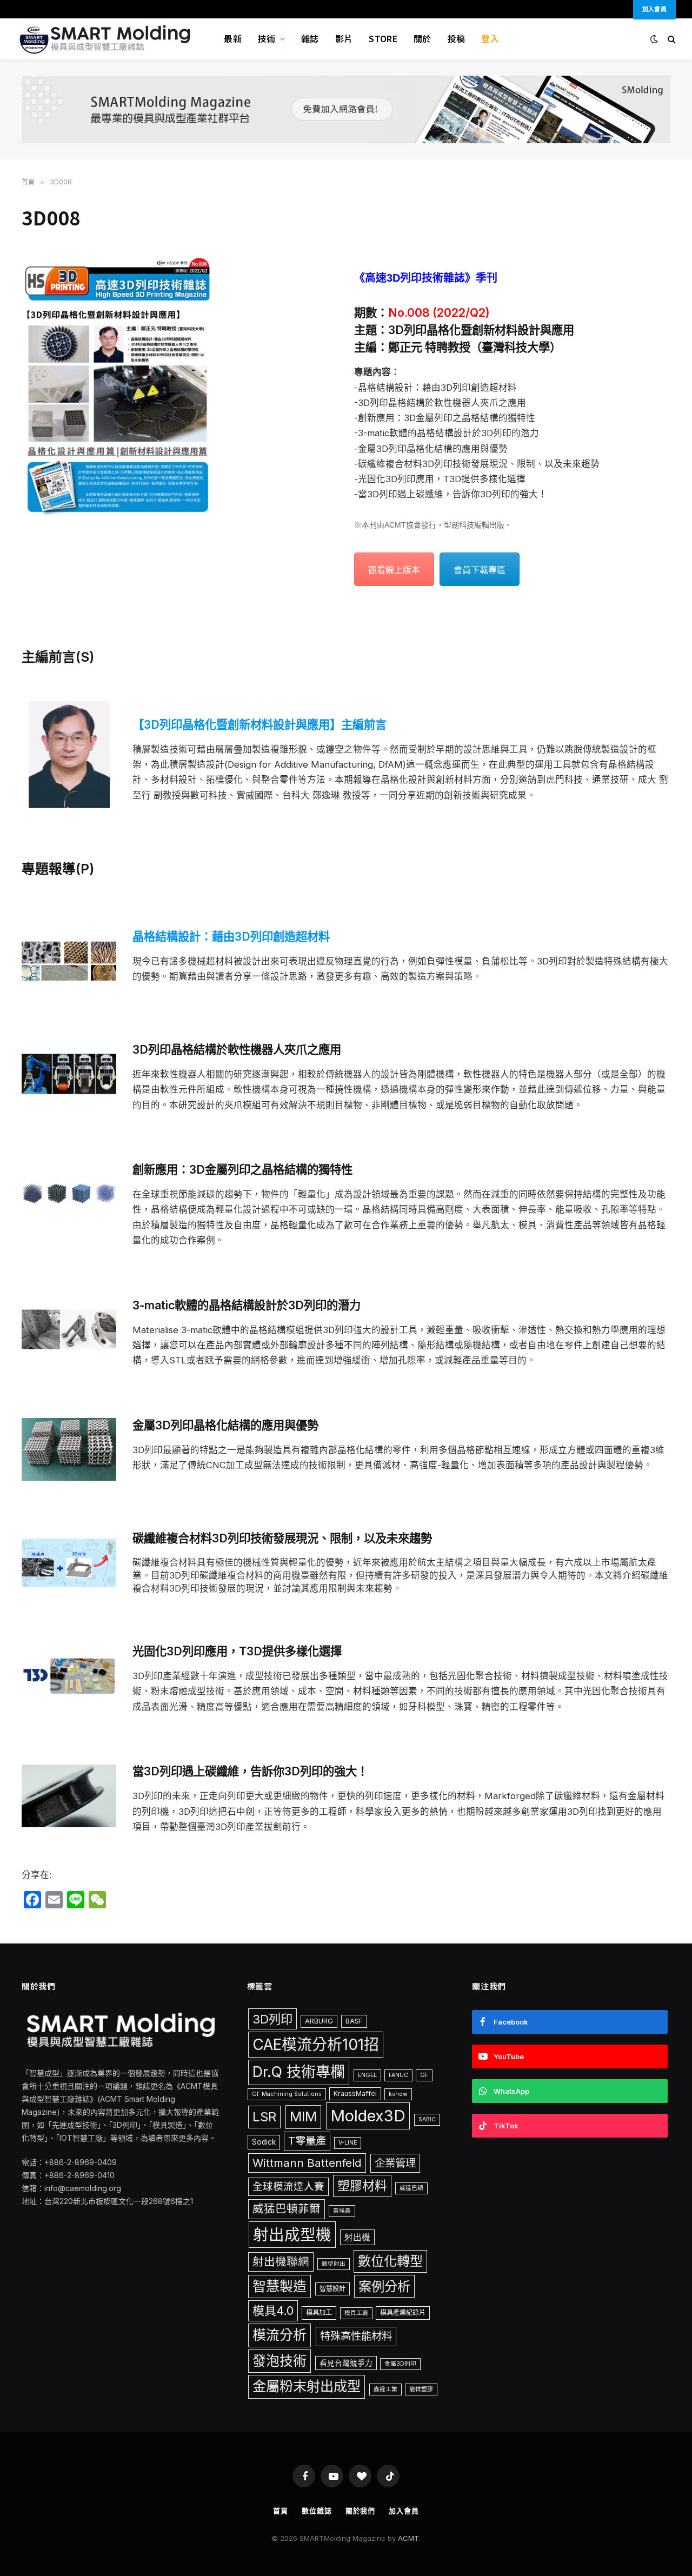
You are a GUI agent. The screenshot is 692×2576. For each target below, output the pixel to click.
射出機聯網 (281, 2262)
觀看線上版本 (394, 570)
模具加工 (319, 2312)
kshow (398, 2094)
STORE (383, 38)
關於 (422, 38)
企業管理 (395, 2163)
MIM (303, 2116)
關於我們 (361, 2511)
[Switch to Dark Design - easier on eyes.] (653, 39)
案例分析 (384, 2286)
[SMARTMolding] (107, 39)
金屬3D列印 (400, 2364)
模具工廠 (356, 2313)
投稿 (457, 38)
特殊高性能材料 (356, 2336)
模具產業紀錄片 (403, 2312)
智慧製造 (280, 2286)
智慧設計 (332, 2289)
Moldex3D (368, 2116)
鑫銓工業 (385, 2389)
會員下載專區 (480, 570)
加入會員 (404, 2511)
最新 (233, 38)
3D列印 (272, 2019)
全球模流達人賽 (288, 2186)
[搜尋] (671, 39)
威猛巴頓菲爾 (287, 2209)
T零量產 (307, 2141)
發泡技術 (280, 2361)
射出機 (357, 2237)
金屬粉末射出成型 (307, 2386)
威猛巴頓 (411, 2188)
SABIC (427, 2119)
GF (424, 2075)
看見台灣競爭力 (346, 2363)
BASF (354, 2021)
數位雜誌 (317, 2511)
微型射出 (334, 2264)
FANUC (398, 2075)
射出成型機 (292, 2235)
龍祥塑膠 (421, 2389)
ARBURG (319, 2021)
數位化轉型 (390, 2261)
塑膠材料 (362, 2186)
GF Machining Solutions (287, 2094)
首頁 (281, 2511)
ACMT (408, 2538)
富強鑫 (342, 2211)
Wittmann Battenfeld (307, 2163)
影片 (344, 38)
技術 (267, 38)
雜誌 (310, 38)
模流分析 (280, 2335)
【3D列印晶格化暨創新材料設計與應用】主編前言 (259, 724)
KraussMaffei (355, 2094)
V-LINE (348, 2143)
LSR (264, 2117)
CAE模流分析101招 (316, 2045)
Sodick (264, 2142)
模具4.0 (273, 2311)
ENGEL (367, 2075)
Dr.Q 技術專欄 (299, 2072)
